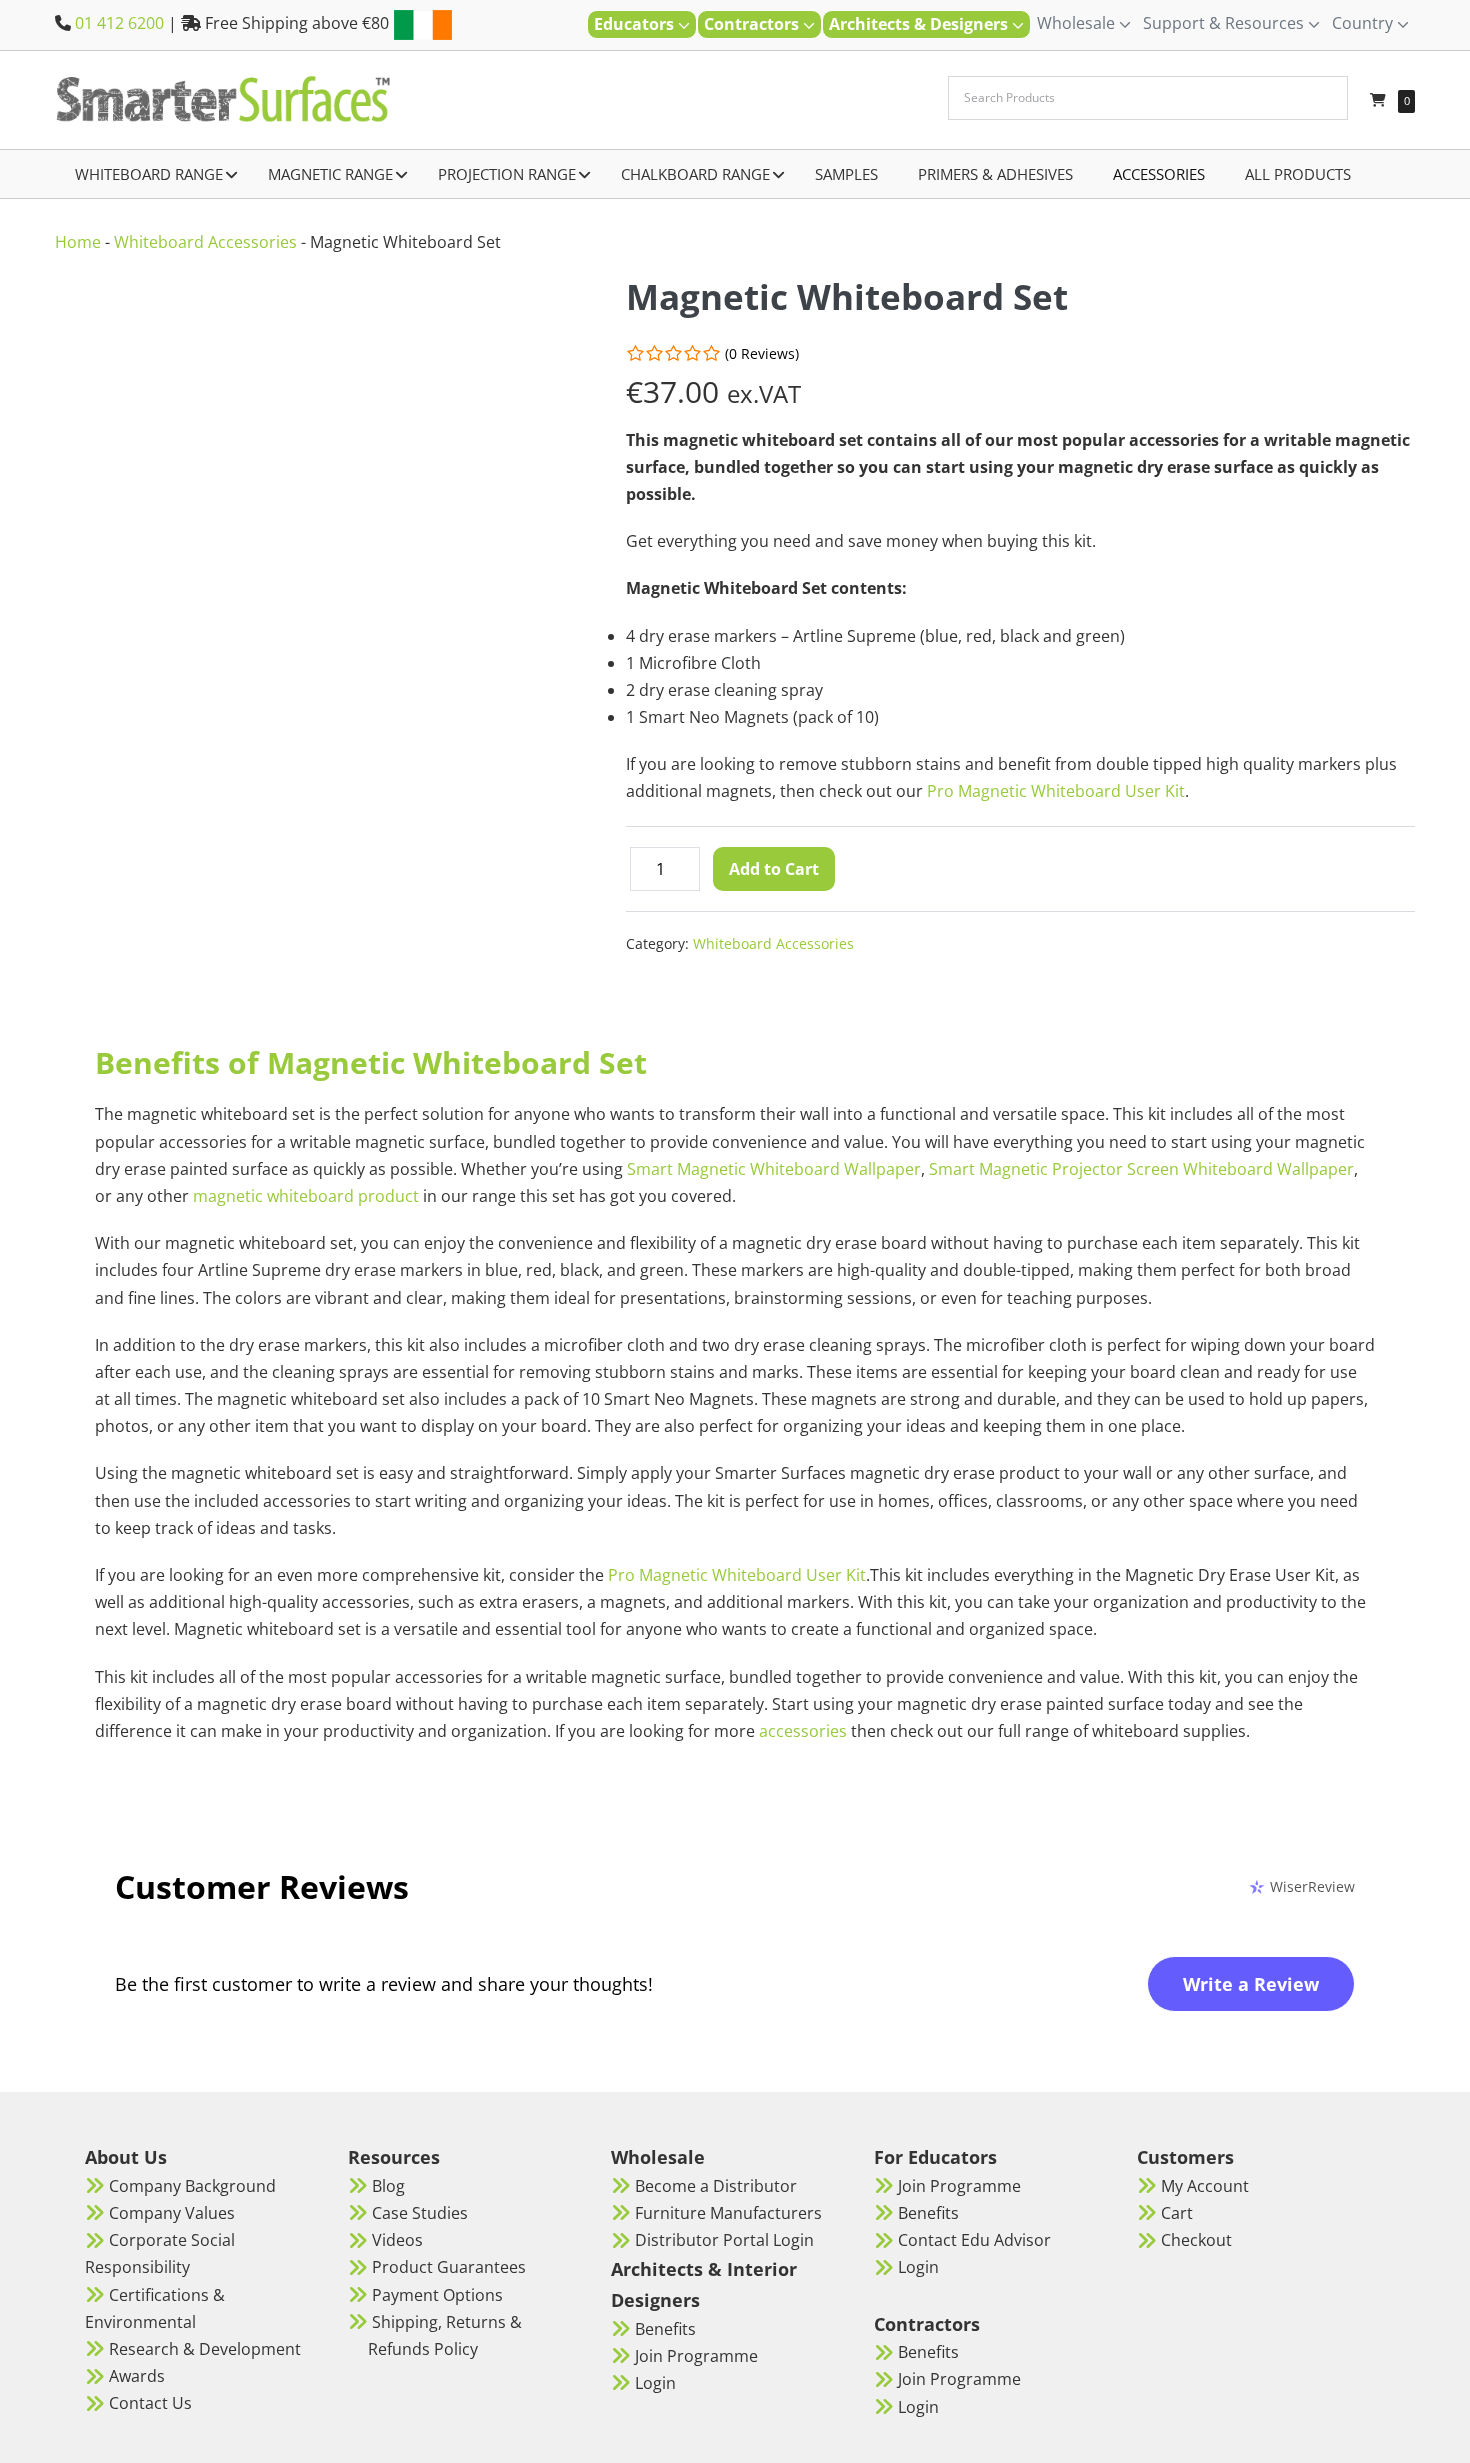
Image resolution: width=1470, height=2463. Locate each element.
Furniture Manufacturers (728, 2213)
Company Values (172, 2213)
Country (1364, 23)
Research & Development (205, 2349)
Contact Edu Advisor (974, 2240)
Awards (137, 2376)
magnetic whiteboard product (306, 1196)
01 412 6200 (119, 23)
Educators (636, 24)
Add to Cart (774, 869)
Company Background (192, 2186)
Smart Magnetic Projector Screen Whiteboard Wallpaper (1141, 1169)
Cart (1177, 2213)
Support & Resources (1225, 23)
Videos (397, 2240)
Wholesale (1078, 23)
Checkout (1196, 2240)
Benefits (665, 2329)
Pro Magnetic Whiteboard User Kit (1056, 791)
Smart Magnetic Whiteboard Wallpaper (774, 1169)
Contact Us (150, 2403)
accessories (803, 1731)
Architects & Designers (920, 24)
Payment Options (437, 2295)
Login (655, 2383)
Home (78, 242)
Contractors (753, 24)
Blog (388, 2186)
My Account (1205, 2186)
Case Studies (420, 2213)
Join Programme (696, 2356)
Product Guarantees (449, 2267)
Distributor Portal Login (724, 2240)
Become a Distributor (716, 2186)
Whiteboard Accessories (205, 242)
